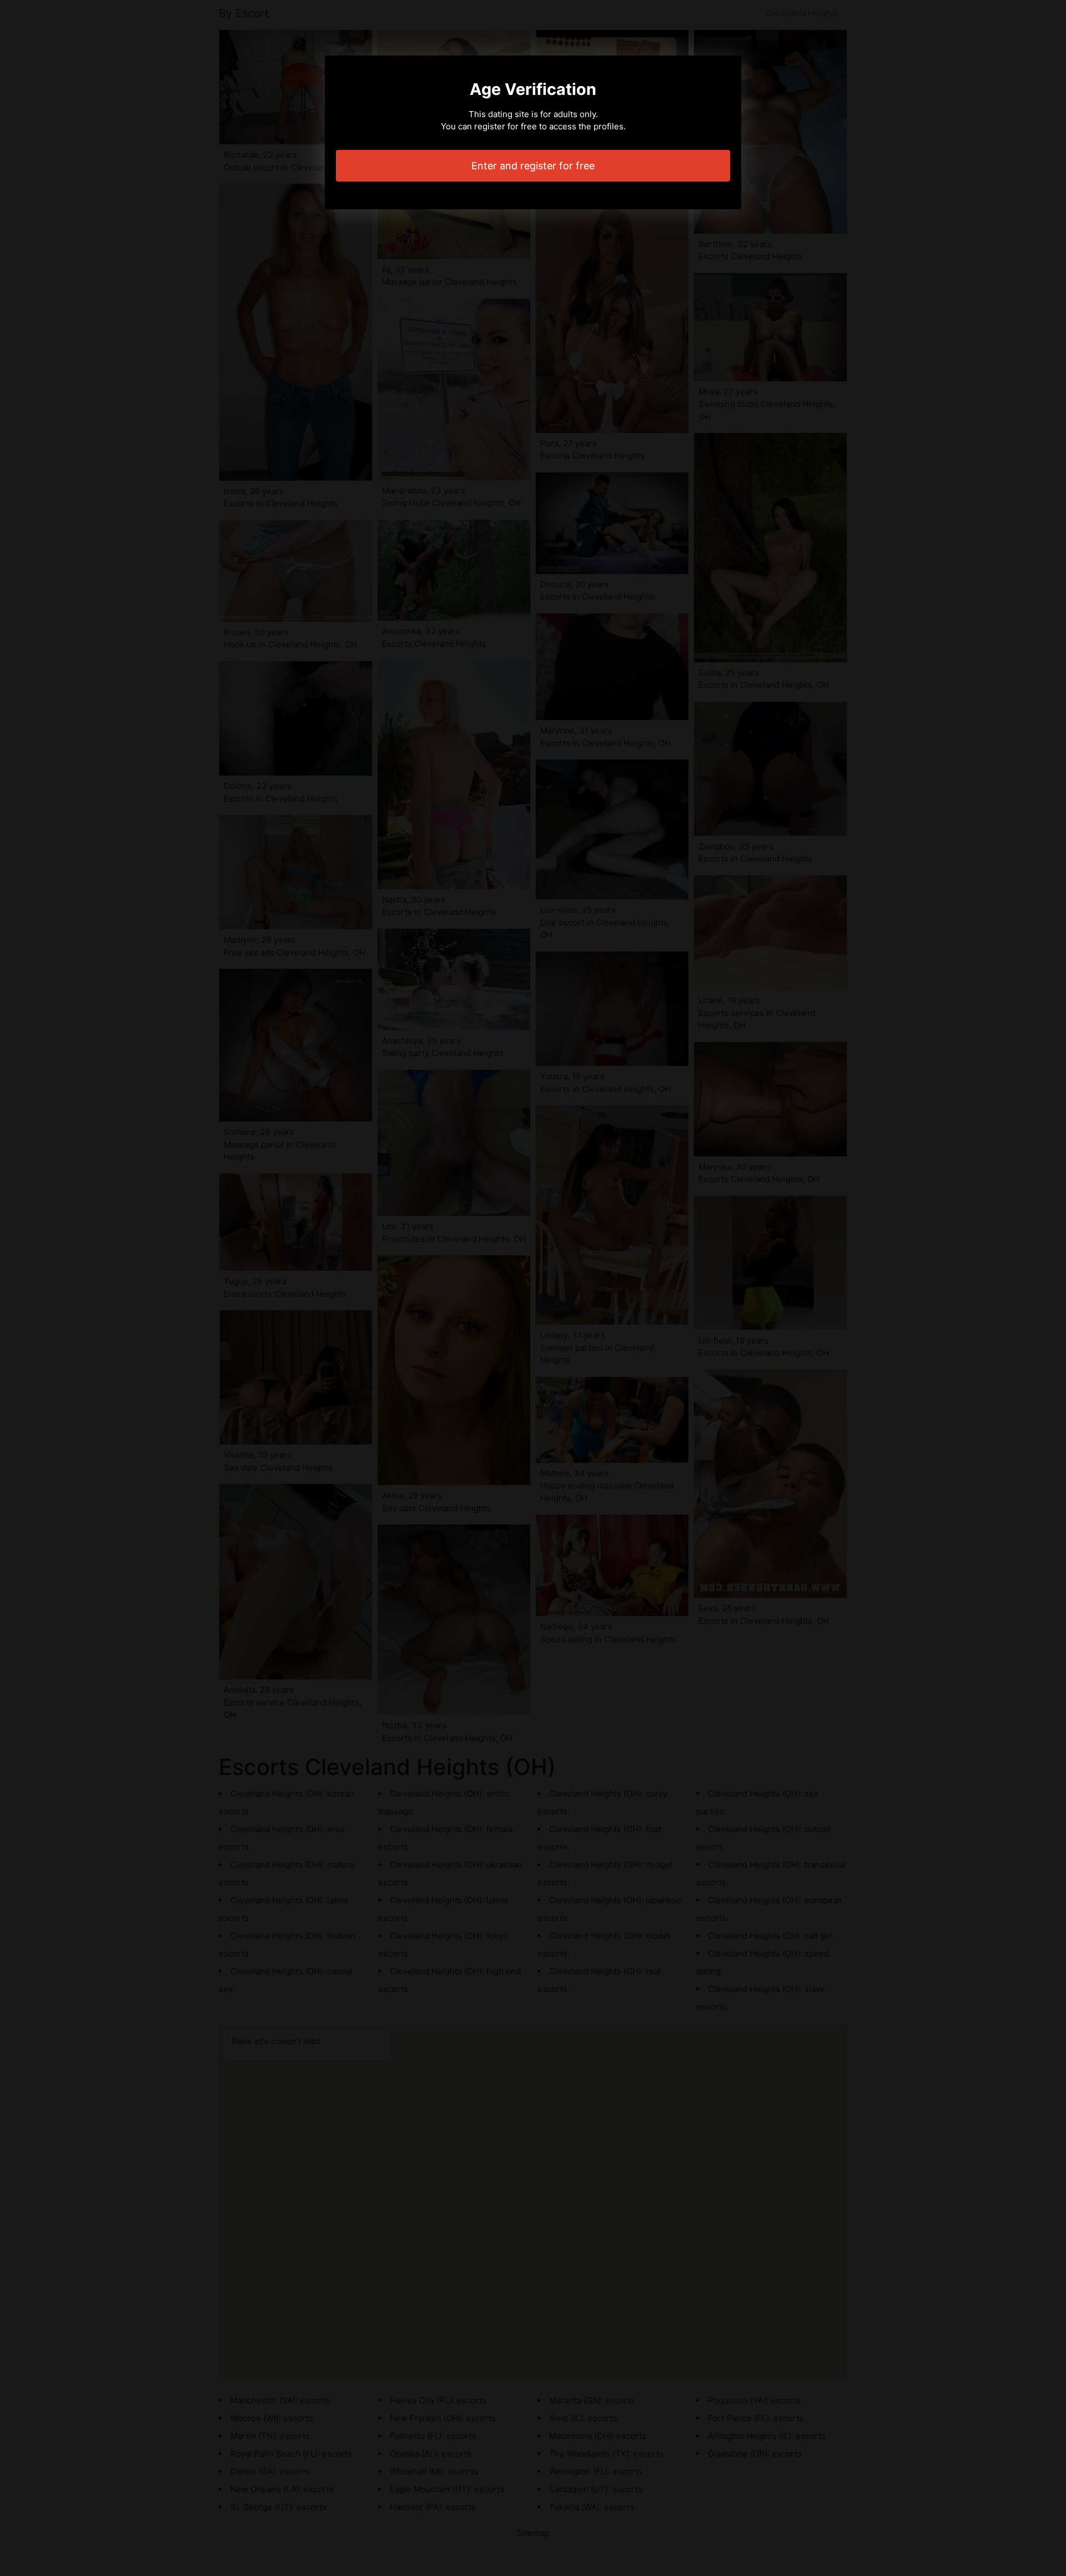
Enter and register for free (533, 166)
